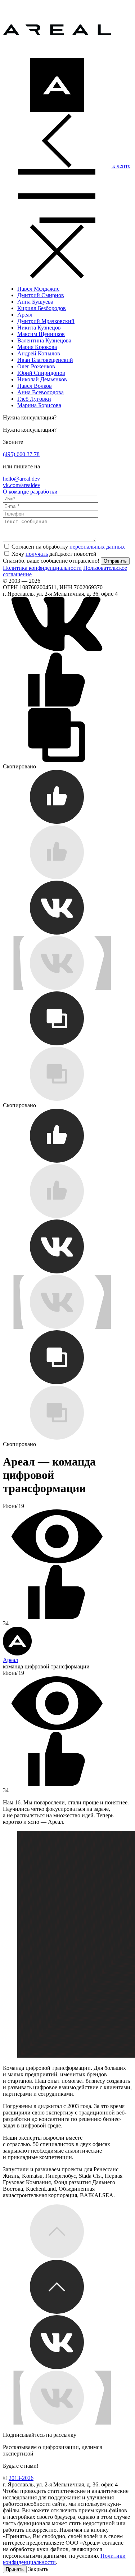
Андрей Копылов (39, 353)
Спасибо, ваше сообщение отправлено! (51, 561)
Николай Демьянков (42, 379)
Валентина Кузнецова (44, 340)
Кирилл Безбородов (42, 308)
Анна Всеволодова (40, 392)
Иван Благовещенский (45, 360)
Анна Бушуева (35, 302)
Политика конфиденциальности (42, 568)
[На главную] (57, 55)
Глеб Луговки (34, 399)
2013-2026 (21, 2478)
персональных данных (97, 547)
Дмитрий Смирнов (41, 295)
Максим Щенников (41, 334)
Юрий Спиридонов (41, 373)
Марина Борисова (39, 405)
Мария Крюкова (37, 347)
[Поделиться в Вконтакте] (57, 649)
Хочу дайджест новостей (54, 554)
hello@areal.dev (21, 479)
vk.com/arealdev (22, 485)
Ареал (25, 315)
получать (37, 554)
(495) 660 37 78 (21, 454)
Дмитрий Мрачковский (46, 321)
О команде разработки (30, 492)
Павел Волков (35, 386)
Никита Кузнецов (39, 328)
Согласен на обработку (68, 547)
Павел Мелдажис (38, 289)
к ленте (121, 166)
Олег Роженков (36, 366)
